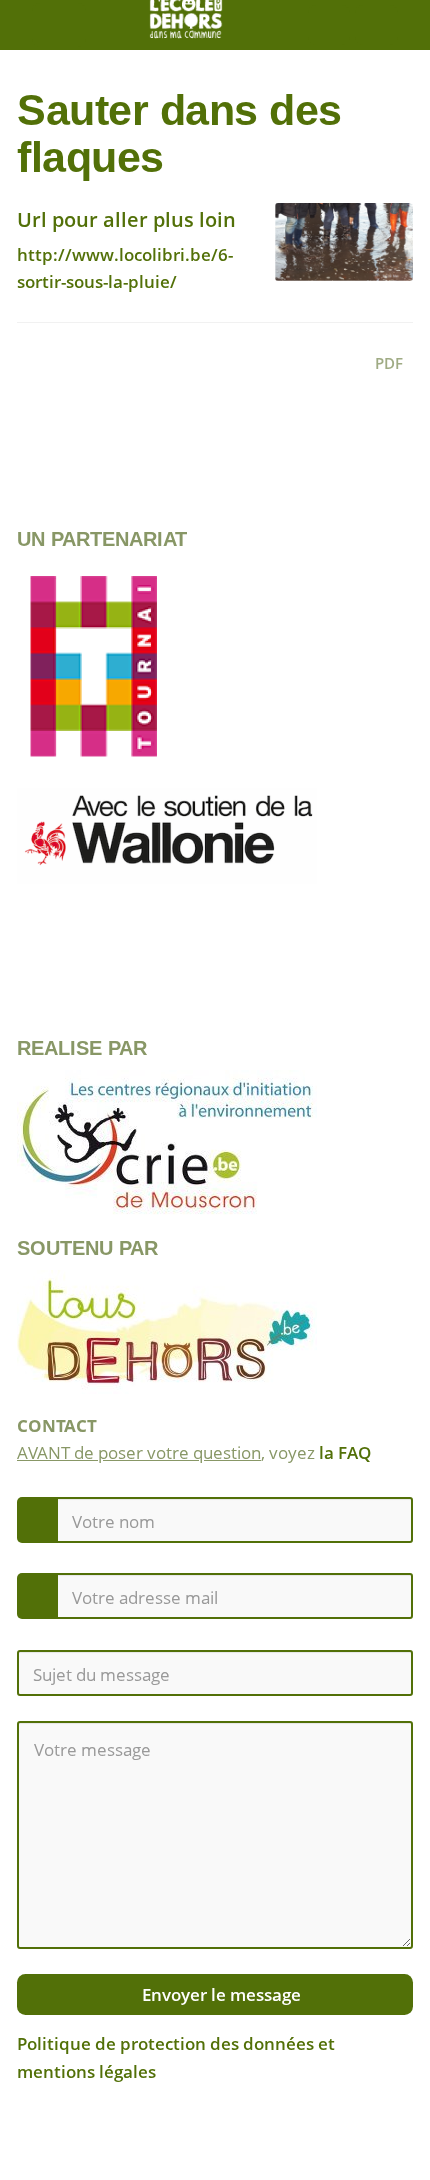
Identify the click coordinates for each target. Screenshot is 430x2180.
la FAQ (345, 1452)
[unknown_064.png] (334, 252)
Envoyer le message (219, 1994)
